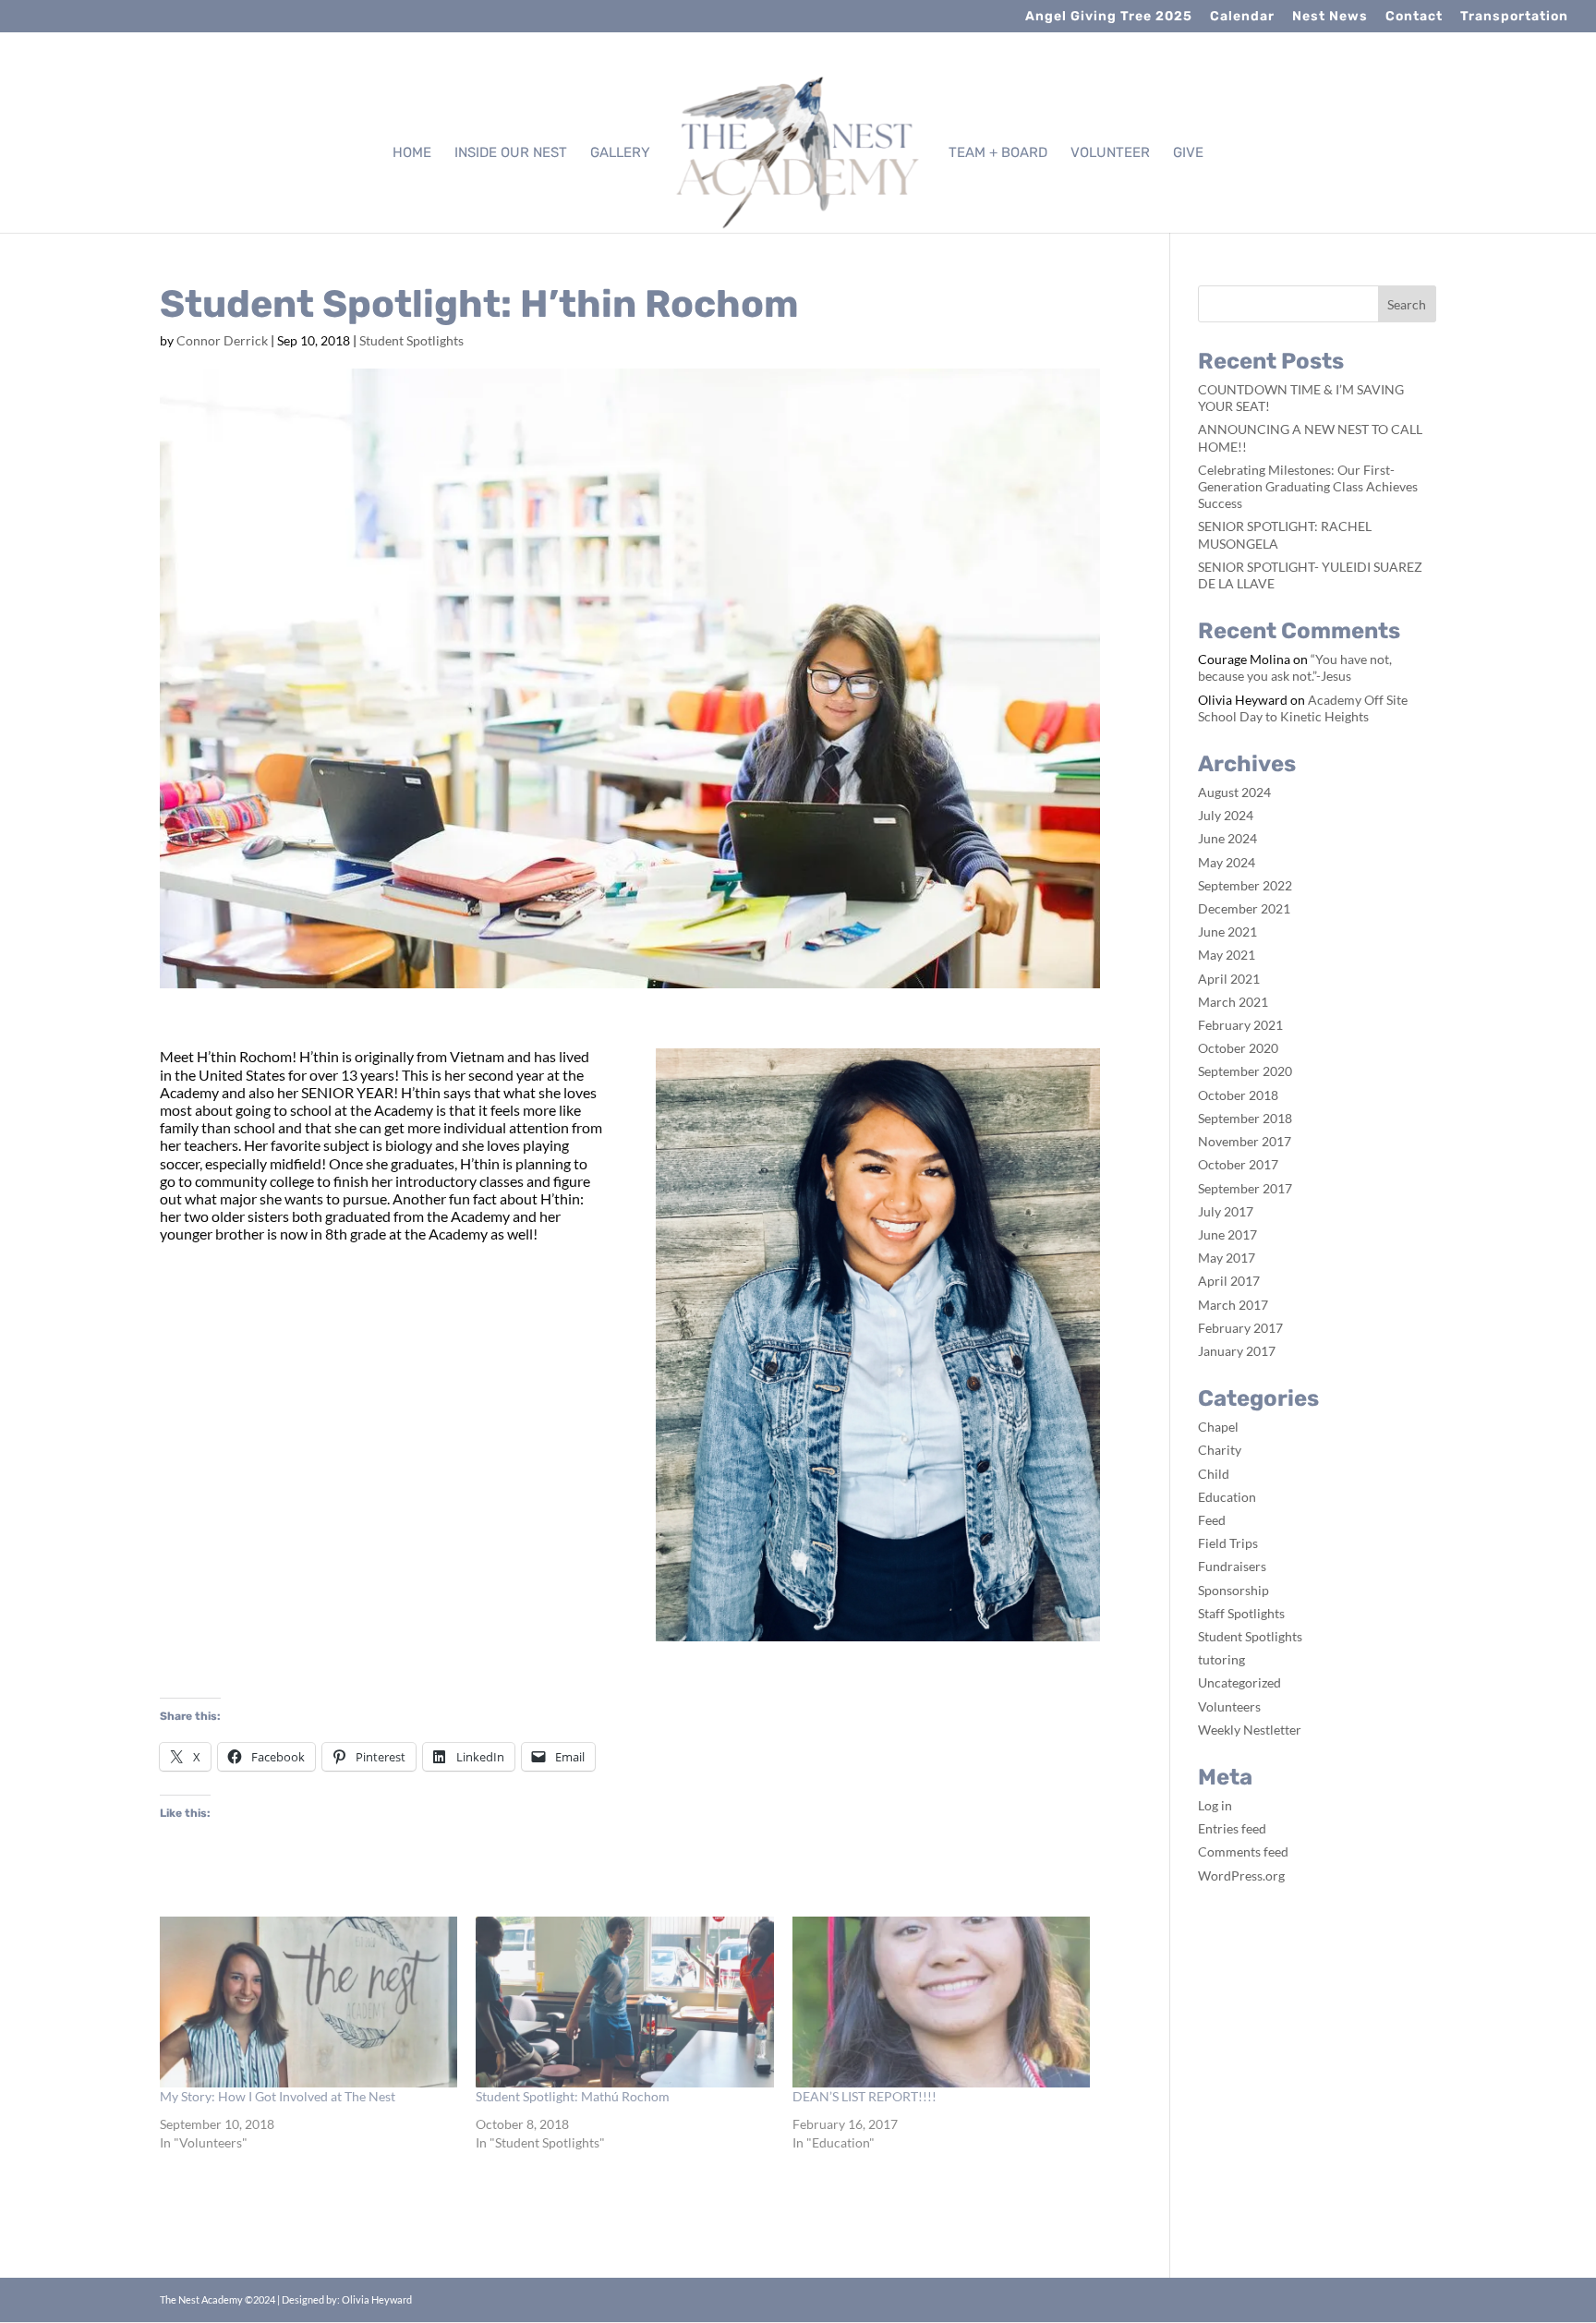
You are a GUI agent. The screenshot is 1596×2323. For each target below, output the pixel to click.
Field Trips (1228, 1543)
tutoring (1221, 1659)
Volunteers (1229, 1706)
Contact (1414, 17)
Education (1227, 1497)
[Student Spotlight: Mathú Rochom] (624, 2002)
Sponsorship (1233, 1590)
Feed (1212, 1520)
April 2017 (1229, 1281)
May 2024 (1227, 862)
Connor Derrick (222, 340)
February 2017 (1240, 1328)
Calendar (1242, 17)
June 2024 (1227, 838)
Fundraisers (1232, 1566)
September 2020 (1245, 1071)
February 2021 (1240, 1025)
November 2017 (1245, 1141)
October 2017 (1238, 1164)
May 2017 (1227, 1258)
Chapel (1218, 1427)
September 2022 (1245, 885)
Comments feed (1243, 1851)
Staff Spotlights (1241, 1613)
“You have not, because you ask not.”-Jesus (1295, 667)
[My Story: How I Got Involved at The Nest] (308, 2002)
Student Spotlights (411, 340)
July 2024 (1226, 815)
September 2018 (1245, 1118)
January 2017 (1237, 1351)
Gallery (620, 153)
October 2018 (1238, 1095)
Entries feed (1232, 1828)
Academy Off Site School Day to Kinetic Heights (1303, 708)
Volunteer (1110, 153)
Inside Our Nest (511, 153)
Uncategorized (1239, 1682)
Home (412, 153)
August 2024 (1234, 792)
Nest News (1330, 17)
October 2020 (1238, 1048)
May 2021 (1227, 955)
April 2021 (1229, 979)
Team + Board (998, 153)
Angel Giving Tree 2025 (1109, 17)
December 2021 (1244, 908)
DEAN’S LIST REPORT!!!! (864, 2096)
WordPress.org (1241, 1875)
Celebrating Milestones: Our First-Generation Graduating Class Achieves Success (1308, 486)
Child (1214, 1474)
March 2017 (1233, 1305)
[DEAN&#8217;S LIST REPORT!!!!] (941, 2002)
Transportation (1514, 17)
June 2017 (1227, 1234)
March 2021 (1233, 1002)
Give (1188, 153)
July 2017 (1226, 1211)
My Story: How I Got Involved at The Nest (278, 2096)
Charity (1220, 1450)
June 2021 (1227, 932)
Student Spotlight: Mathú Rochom (573, 2096)
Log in (1215, 1805)
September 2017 (1245, 1188)
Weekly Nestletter (1250, 1730)
